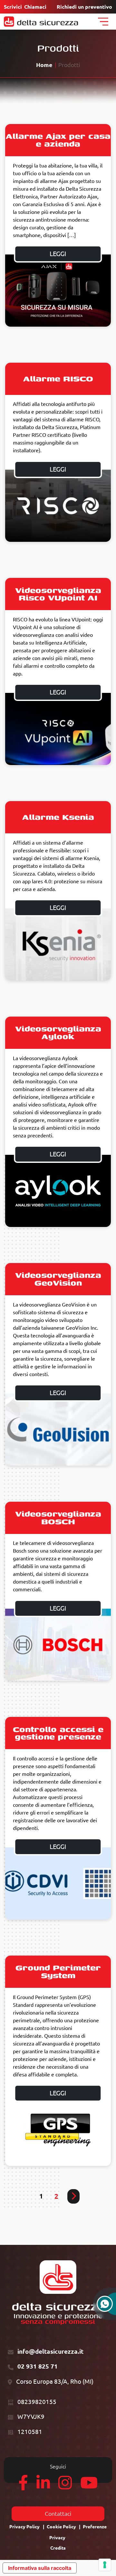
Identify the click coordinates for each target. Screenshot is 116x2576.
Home (44, 65)
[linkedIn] (43, 2486)
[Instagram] (65, 2486)
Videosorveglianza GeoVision (58, 1279)
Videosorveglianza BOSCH (58, 1517)
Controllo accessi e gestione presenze (58, 1733)
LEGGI (58, 254)
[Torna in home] (41, 22)
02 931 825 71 (38, 2366)
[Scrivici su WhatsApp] (105, 2307)
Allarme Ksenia (58, 817)
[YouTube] (89, 2486)
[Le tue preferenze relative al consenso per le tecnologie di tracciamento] (105, 2565)
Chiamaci (35, 7)
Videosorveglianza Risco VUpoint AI (58, 594)
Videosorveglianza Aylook (58, 1032)
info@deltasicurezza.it (50, 2351)
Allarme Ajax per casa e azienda (58, 140)
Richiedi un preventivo (84, 7)
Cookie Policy (61, 2527)
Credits (58, 2548)
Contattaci (58, 2514)
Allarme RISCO (58, 378)
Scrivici (13, 7)
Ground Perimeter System (58, 1971)
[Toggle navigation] (103, 22)
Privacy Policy (24, 2527)
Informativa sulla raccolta (40, 2568)
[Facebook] (23, 2486)
